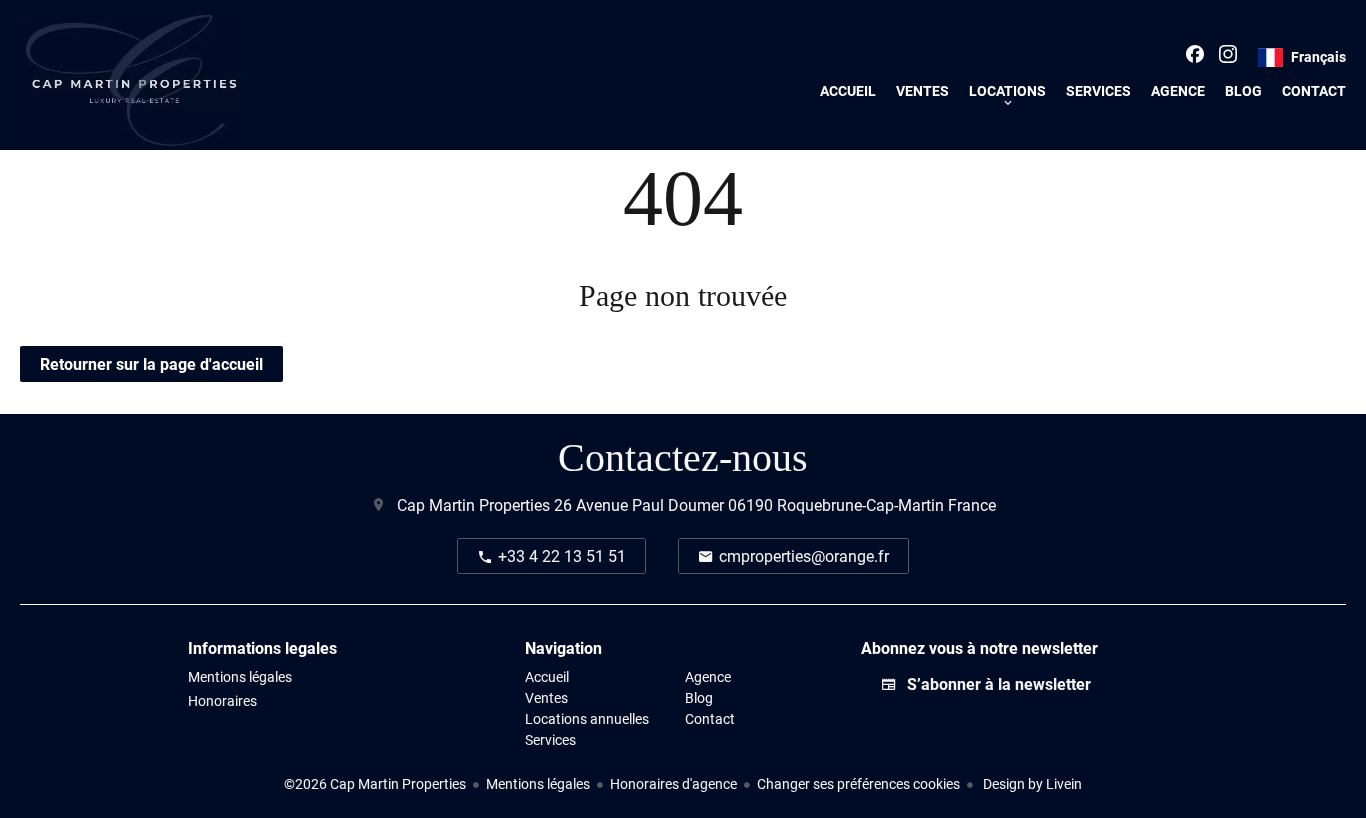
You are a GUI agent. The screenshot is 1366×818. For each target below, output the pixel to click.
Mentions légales (538, 783)
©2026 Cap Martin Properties (375, 783)
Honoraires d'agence (673, 783)
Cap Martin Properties (473, 504)
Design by (1031, 783)
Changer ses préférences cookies (858, 783)
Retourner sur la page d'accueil (151, 363)
